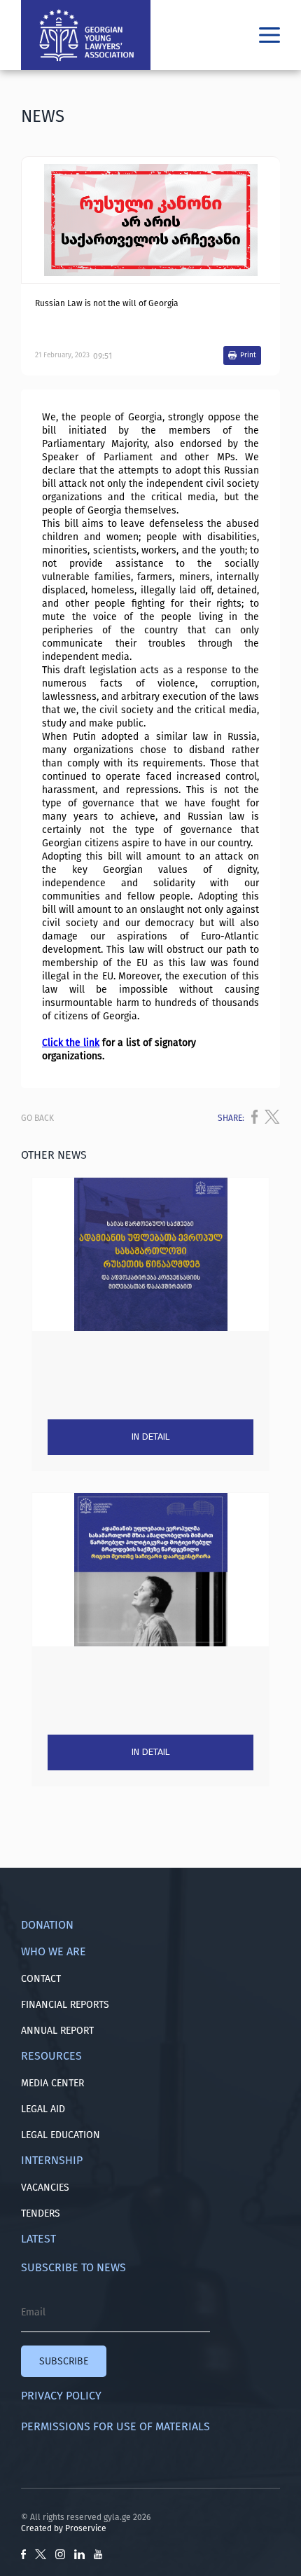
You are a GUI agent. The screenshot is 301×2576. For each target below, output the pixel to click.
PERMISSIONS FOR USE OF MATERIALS (115, 2426)
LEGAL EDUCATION (61, 2135)
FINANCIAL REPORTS (65, 2005)
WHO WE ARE (54, 1951)
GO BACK (37, 1118)
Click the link (71, 1043)
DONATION (47, 1925)
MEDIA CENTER (52, 2083)
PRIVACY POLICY (61, 2396)
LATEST (38, 2239)
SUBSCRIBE (64, 2361)
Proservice (86, 2528)
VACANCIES (45, 2188)
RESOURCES (51, 2056)
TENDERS (41, 2213)
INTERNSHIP (52, 2160)
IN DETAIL (150, 1437)
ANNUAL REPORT (57, 2031)
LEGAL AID (43, 2109)
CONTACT (41, 1979)
